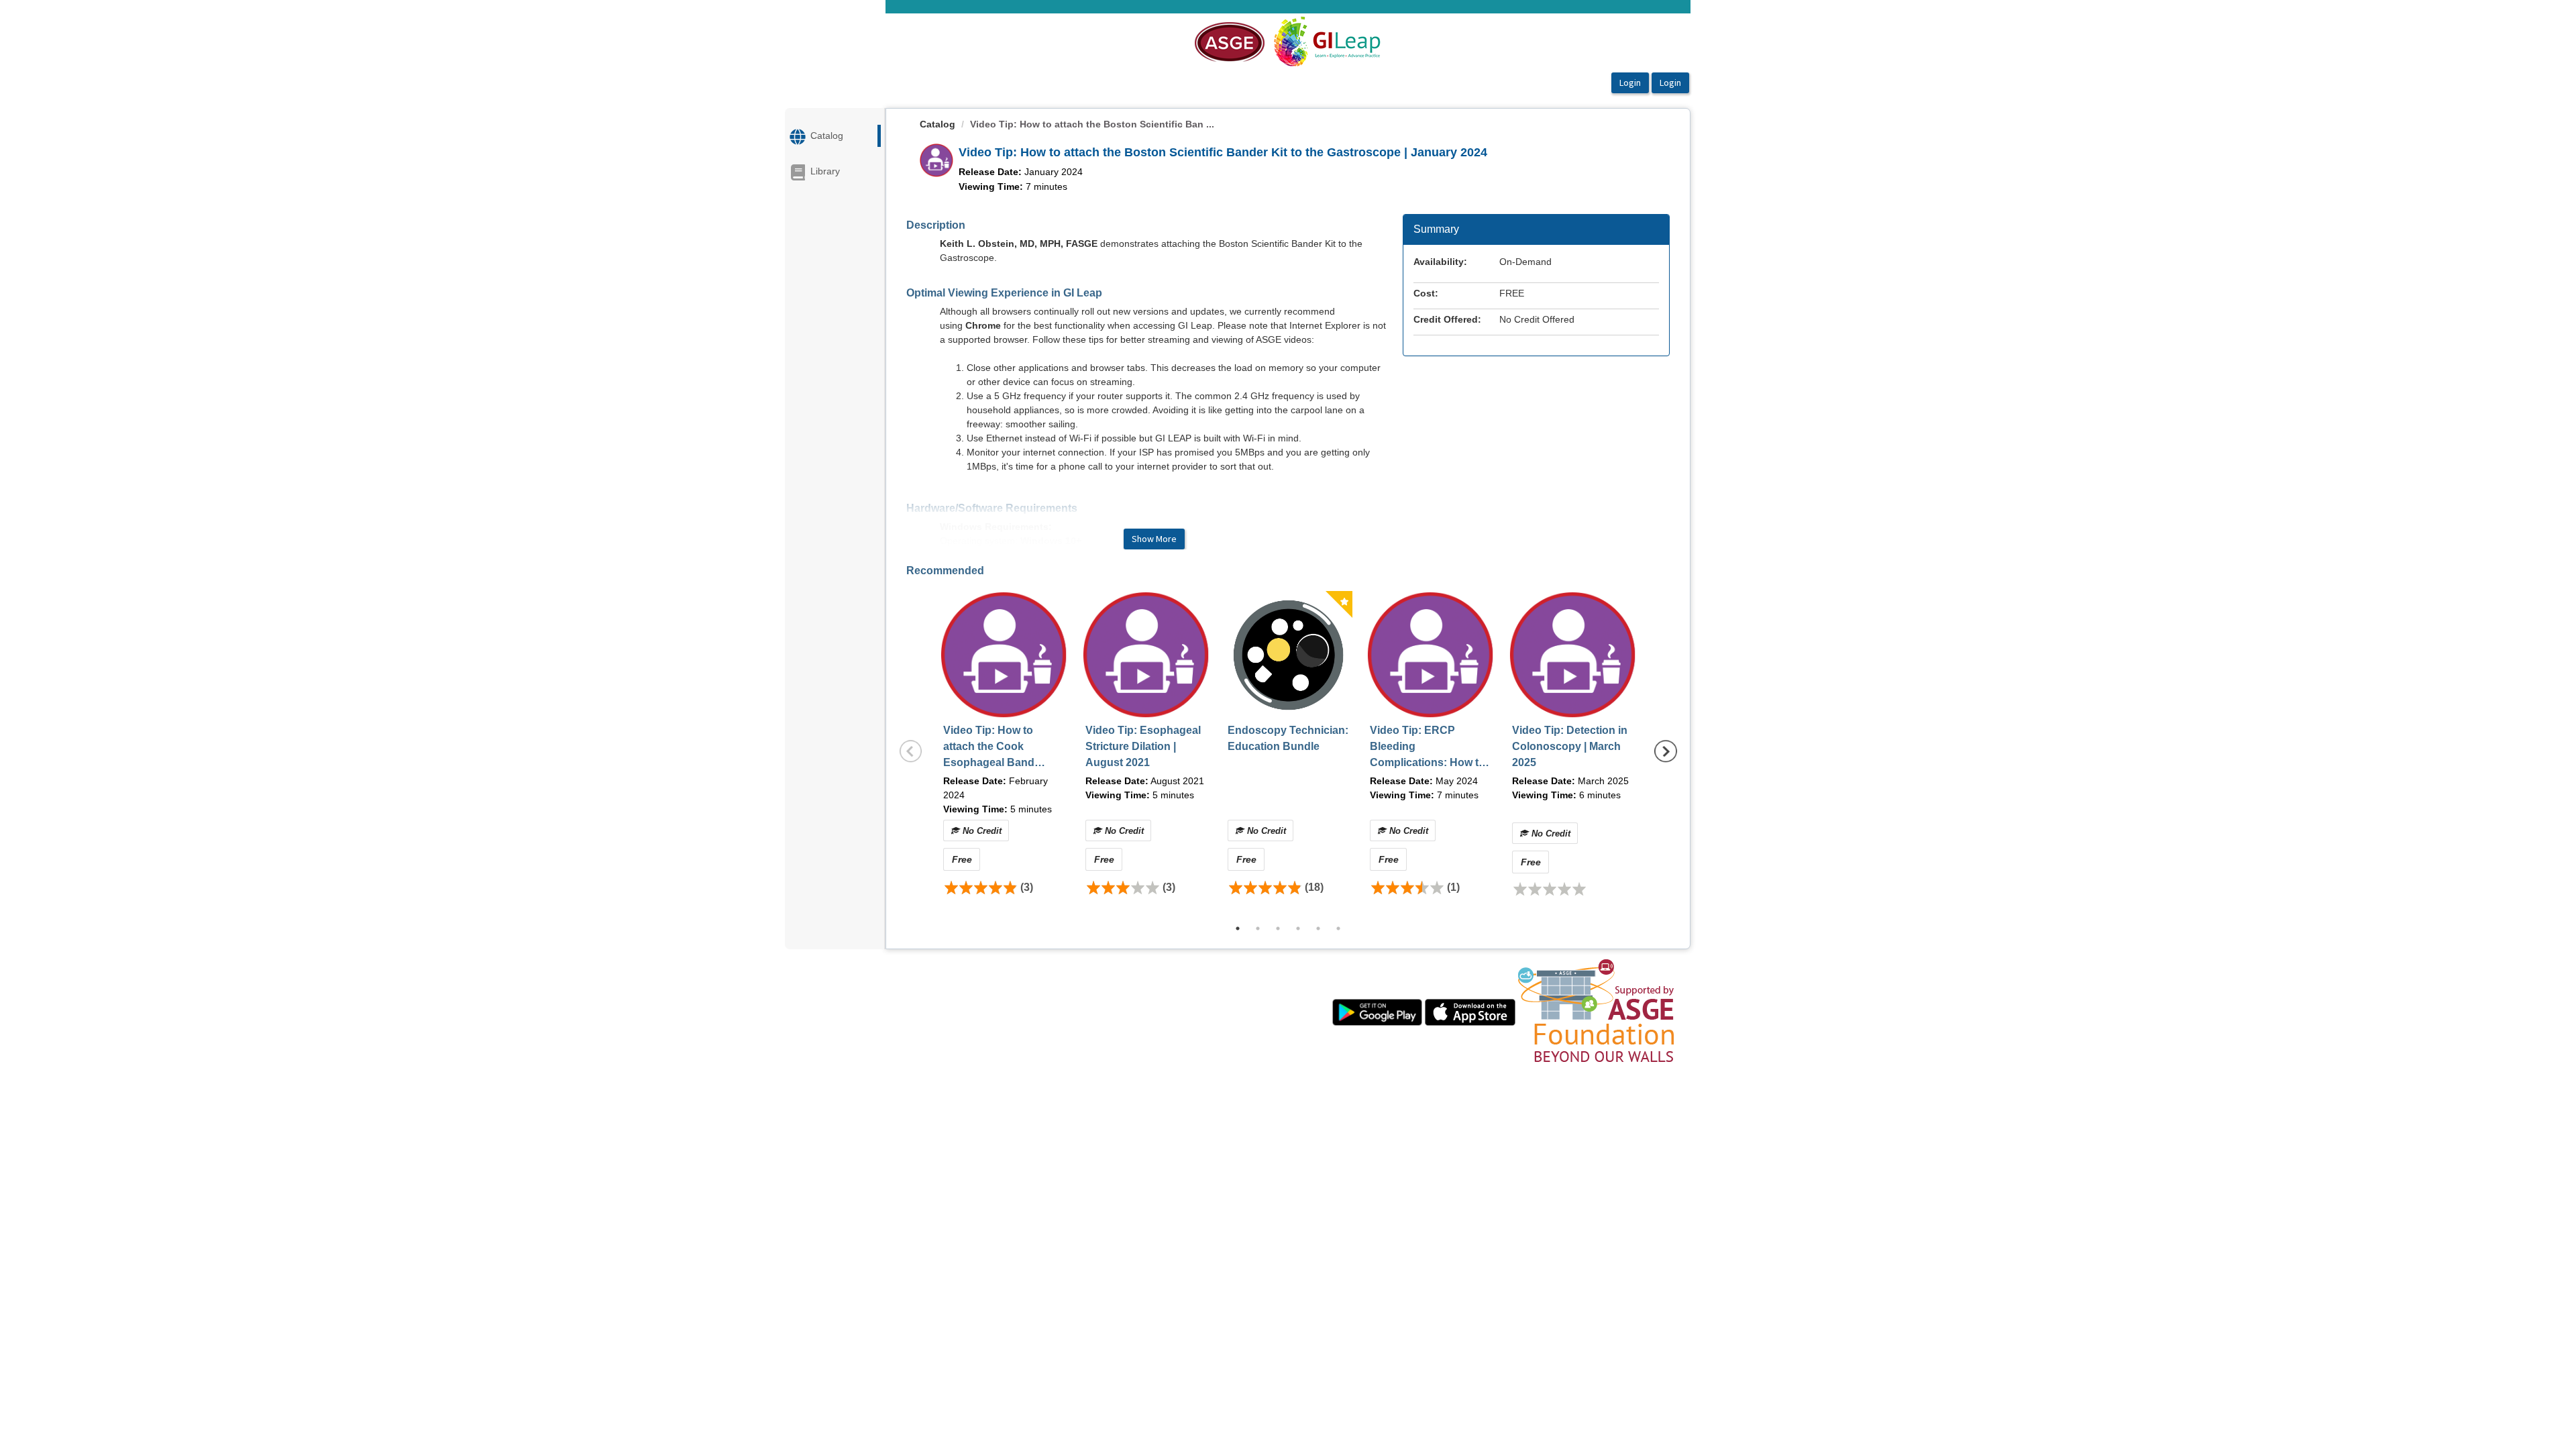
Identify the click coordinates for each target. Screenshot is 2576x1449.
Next (1666, 751)
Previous (911, 751)
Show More (1154, 539)
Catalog (937, 124)
